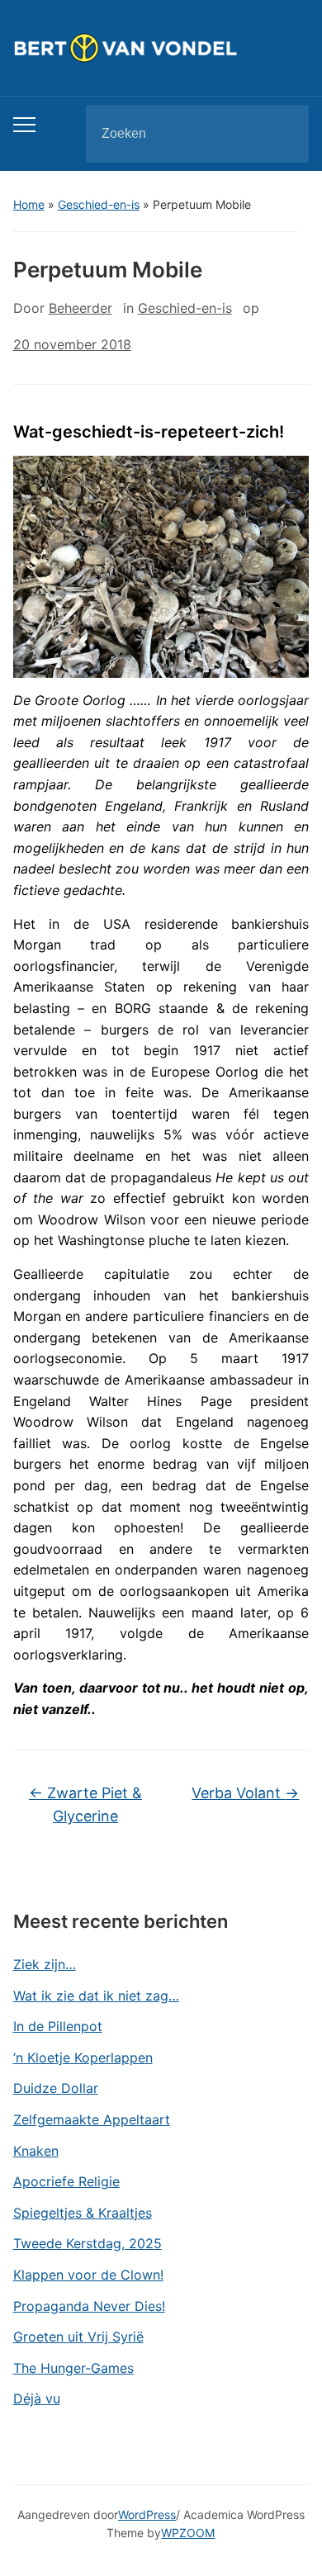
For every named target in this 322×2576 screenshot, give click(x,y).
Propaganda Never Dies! (89, 2306)
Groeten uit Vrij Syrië (78, 2337)
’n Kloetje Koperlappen (83, 2057)
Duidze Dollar (56, 2088)
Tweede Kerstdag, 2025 (88, 2243)
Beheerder (80, 308)
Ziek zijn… (45, 1964)
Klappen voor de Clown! (88, 2275)
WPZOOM (188, 2533)
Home (29, 204)
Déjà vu (37, 2398)
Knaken (36, 2151)
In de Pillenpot (58, 2026)
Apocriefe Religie (66, 2181)
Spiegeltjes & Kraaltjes (83, 2213)
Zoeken (282, 134)
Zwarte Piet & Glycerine (85, 1805)
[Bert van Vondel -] (161, 47)
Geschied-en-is (99, 204)
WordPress (147, 2514)
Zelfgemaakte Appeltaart (92, 2119)
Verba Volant (245, 1793)
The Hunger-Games (73, 2368)
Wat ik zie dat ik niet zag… (96, 1996)
